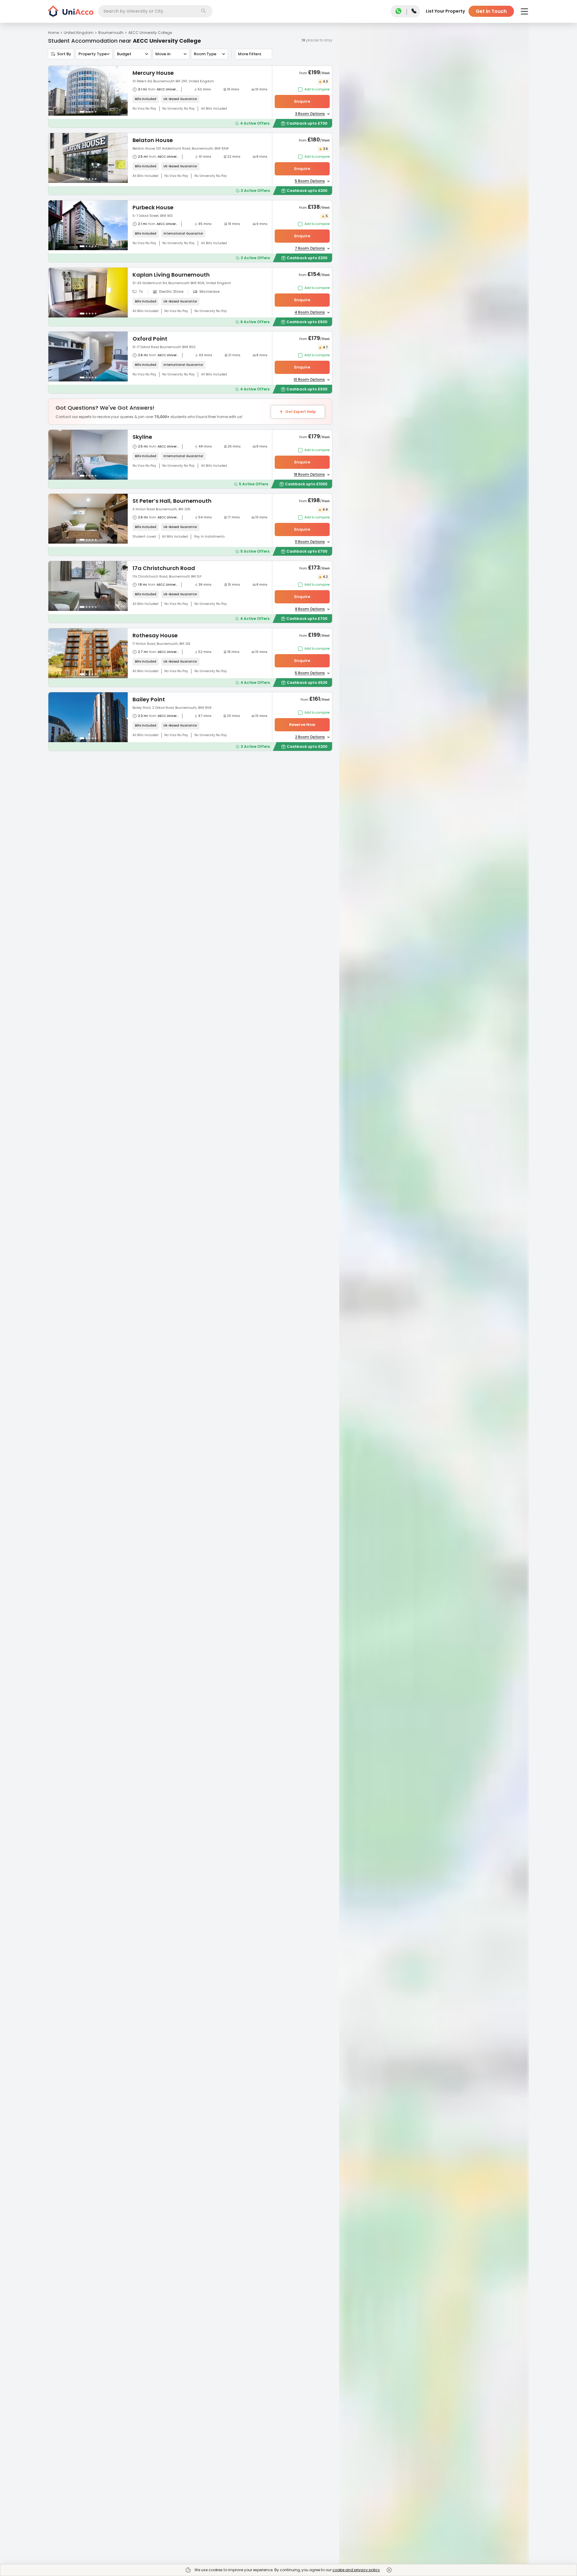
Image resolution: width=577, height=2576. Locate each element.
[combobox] (155, 11)
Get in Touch (491, 11)
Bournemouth (111, 33)
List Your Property (445, 11)
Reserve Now (302, 725)
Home (53, 33)
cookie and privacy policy (356, 2570)
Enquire (302, 101)
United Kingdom (79, 33)
